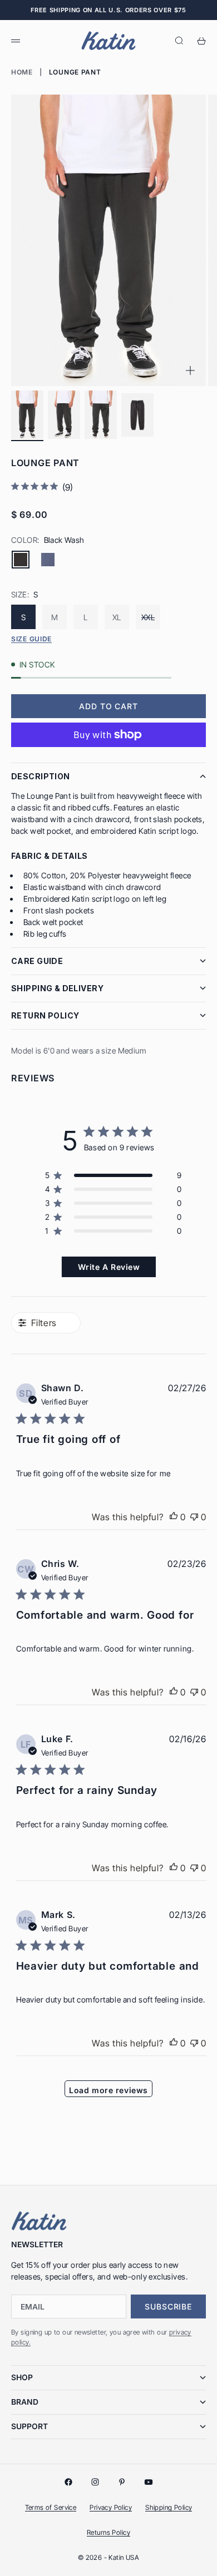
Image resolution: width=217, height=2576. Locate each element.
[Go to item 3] (101, 415)
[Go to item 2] (64, 415)
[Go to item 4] (137, 415)
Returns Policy (108, 2532)
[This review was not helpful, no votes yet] (194, 1517)
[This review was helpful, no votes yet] (174, 1517)
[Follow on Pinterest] (122, 2482)
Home (22, 72)
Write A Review (109, 1267)
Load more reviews (108, 2090)
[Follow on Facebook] (68, 2482)
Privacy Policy (111, 2507)
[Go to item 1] (27, 415)
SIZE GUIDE (31, 639)
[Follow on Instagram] (95, 2482)
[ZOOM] (190, 370)
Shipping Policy (169, 2507)
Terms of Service (51, 2507)
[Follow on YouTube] (149, 2482)
